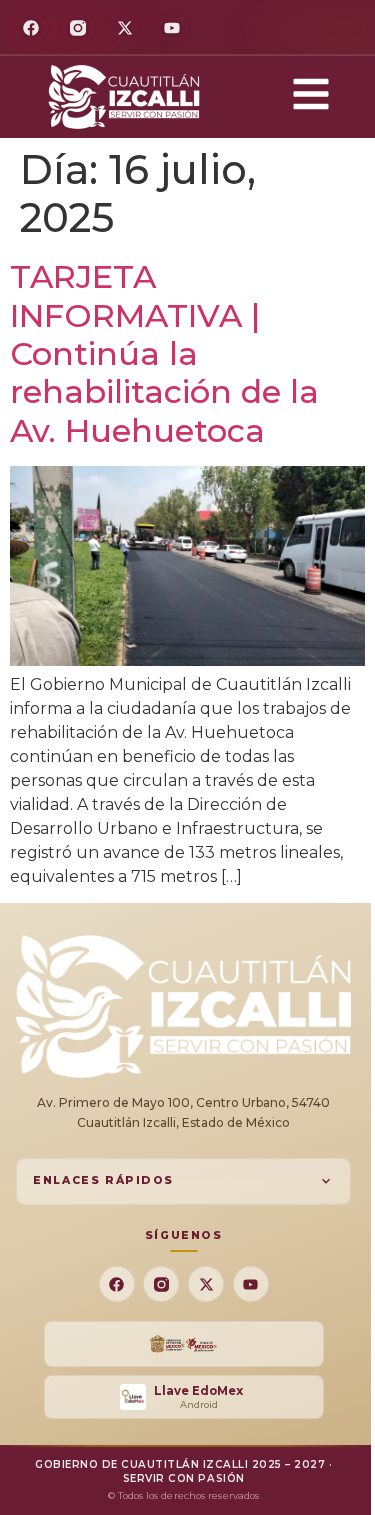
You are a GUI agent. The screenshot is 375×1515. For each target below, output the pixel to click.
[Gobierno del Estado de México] (184, 1344)
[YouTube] (172, 28)
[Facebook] (31, 28)
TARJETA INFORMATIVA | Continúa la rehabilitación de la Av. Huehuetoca (164, 353)
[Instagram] (78, 28)
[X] (125, 28)
